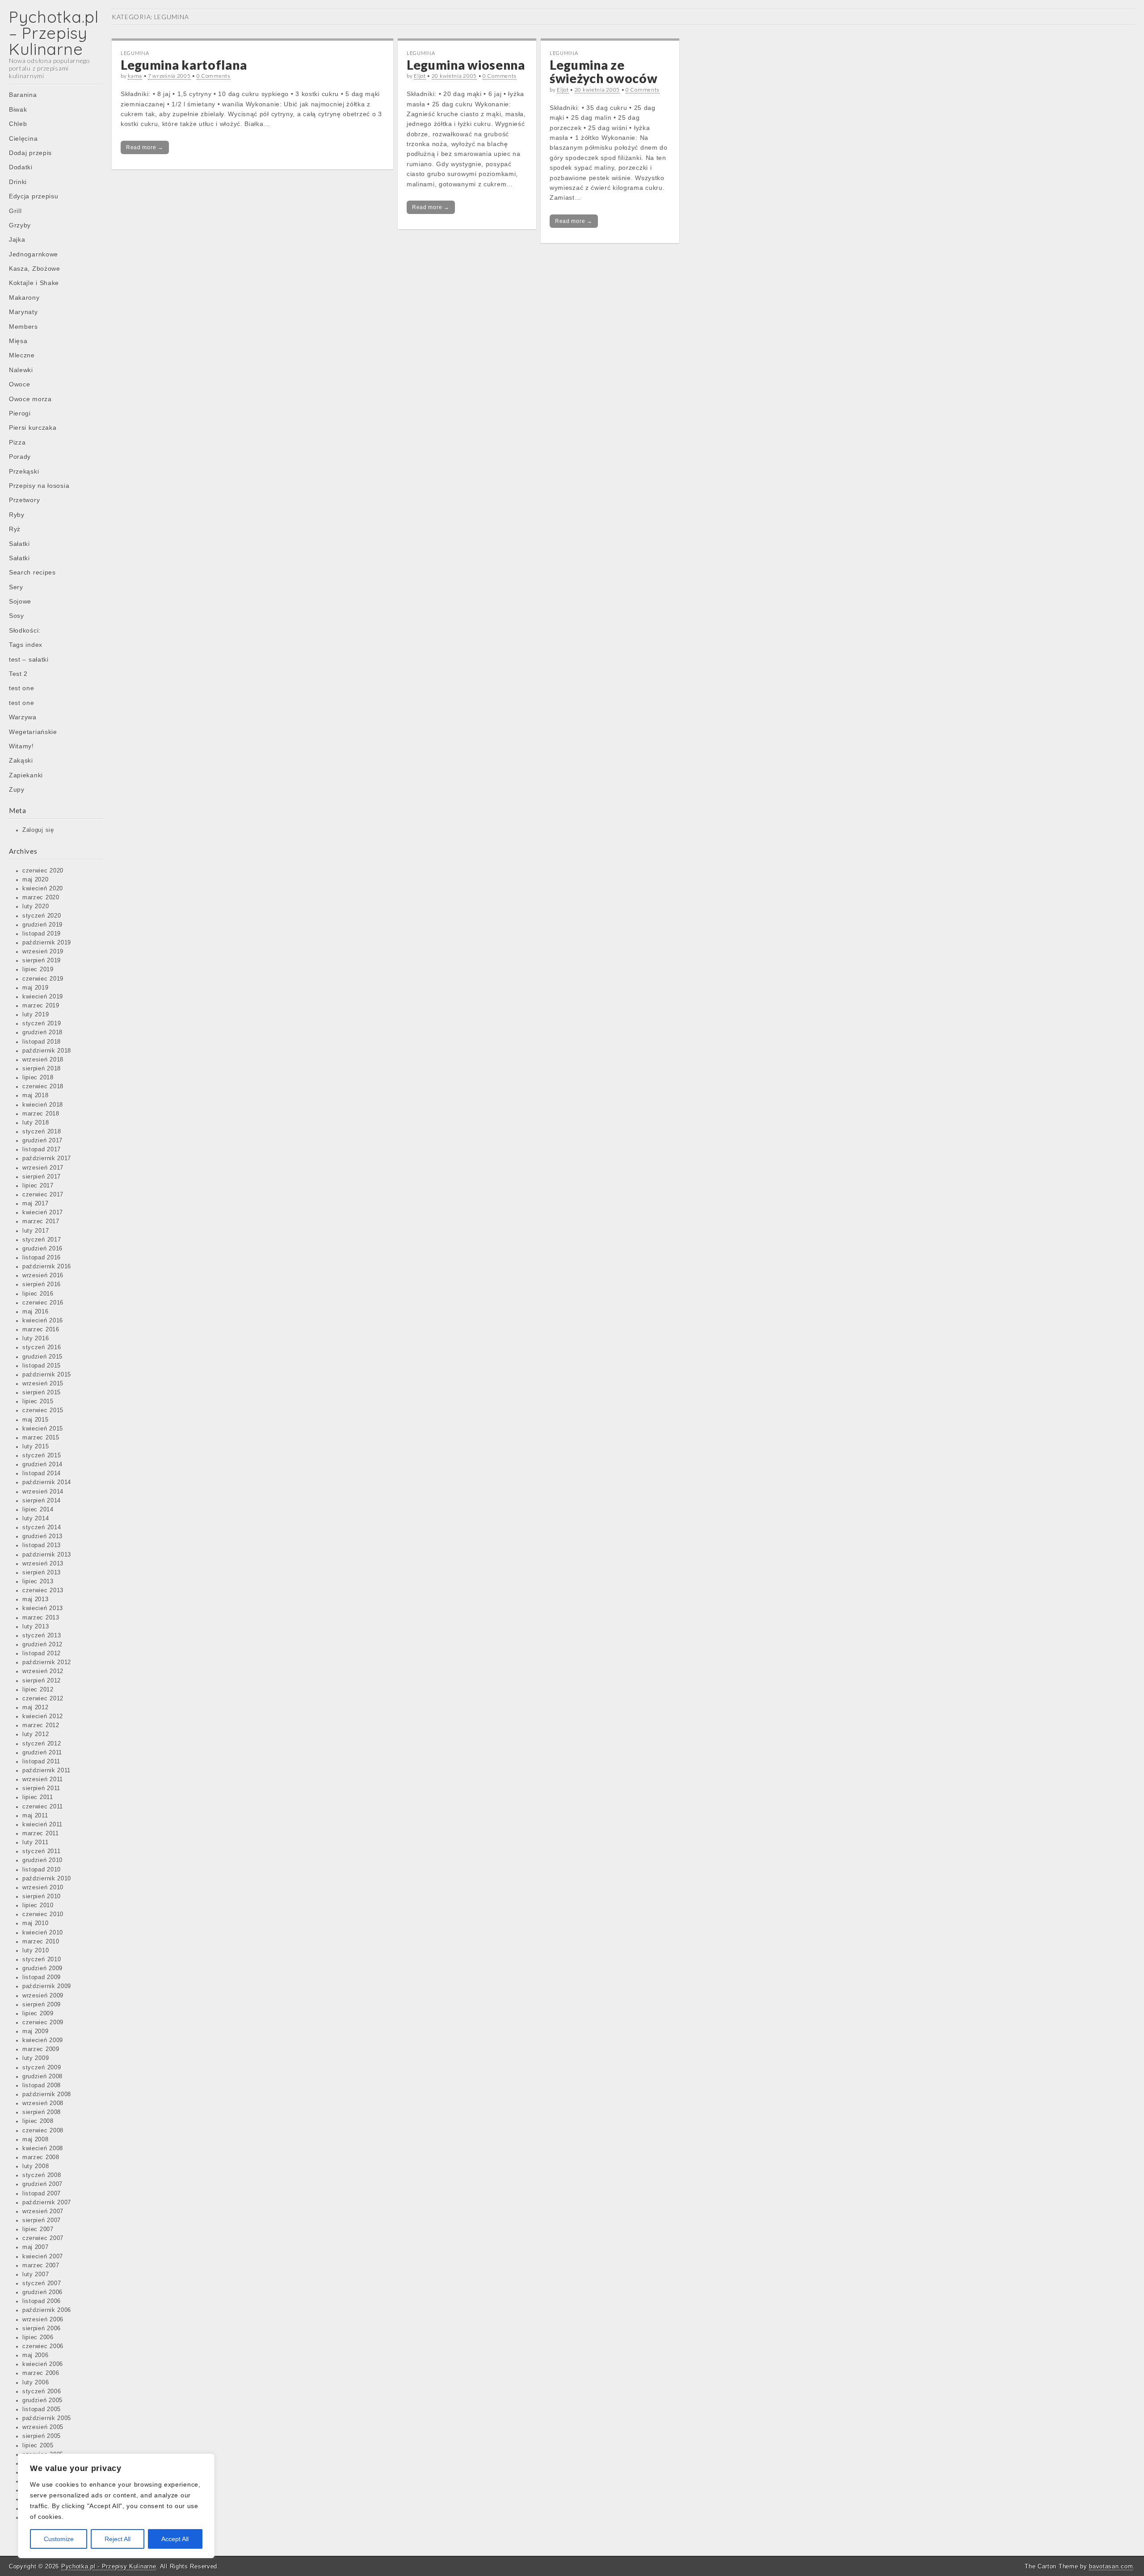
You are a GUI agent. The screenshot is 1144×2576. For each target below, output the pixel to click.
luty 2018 (36, 1123)
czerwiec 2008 (43, 2131)
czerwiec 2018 (43, 1087)
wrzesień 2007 (43, 2211)
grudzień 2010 (42, 1860)
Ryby (17, 515)
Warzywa (23, 717)
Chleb (18, 124)
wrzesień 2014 (43, 1492)
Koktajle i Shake (34, 283)
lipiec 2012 (38, 1690)
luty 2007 (36, 2274)
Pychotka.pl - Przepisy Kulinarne (109, 2566)
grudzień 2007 (42, 2184)
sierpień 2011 (41, 1788)
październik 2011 (46, 1770)
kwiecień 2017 (43, 1212)
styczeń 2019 (42, 1024)
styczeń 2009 (42, 2068)
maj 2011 (35, 1816)
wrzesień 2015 (43, 1384)
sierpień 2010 (42, 1896)
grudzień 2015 (42, 1357)
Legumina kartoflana (184, 65)
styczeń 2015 (42, 1456)
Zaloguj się (38, 830)
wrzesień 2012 (43, 1671)
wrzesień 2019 (43, 952)
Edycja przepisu (34, 196)
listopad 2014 (42, 1473)
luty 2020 (36, 906)
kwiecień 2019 (43, 997)
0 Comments (214, 76)
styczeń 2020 (42, 916)
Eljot (420, 76)
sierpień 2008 (42, 2112)
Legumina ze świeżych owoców (604, 72)
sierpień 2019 (42, 961)
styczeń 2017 (42, 1240)
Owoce (20, 384)
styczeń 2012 (42, 1744)
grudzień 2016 (42, 1249)
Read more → (145, 147)
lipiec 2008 (38, 2121)
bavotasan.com (1111, 2566)
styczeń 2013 (42, 1636)
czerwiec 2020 (43, 871)
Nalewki (21, 370)
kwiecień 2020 (43, 889)
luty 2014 (36, 1519)
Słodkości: (25, 630)
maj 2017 (36, 1204)
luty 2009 (36, 2058)
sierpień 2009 (42, 2005)
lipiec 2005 (38, 2446)
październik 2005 (47, 2418)
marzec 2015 (41, 1438)
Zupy (17, 789)
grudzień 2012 (42, 1645)
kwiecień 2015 (43, 1429)
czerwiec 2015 (43, 1410)
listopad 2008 (42, 2085)
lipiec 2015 (38, 1401)
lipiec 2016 (38, 1294)
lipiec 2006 (38, 2337)
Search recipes (32, 572)
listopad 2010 (42, 1870)
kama (135, 76)
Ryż (15, 529)
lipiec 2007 (38, 2229)
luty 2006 (36, 2383)
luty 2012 (36, 1734)
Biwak (18, 109)
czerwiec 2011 (43, 1807)
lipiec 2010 (38, 1905)
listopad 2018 (42, 1042)
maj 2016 (36, 1312)
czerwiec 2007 (43, 2238)
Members (23, 327)
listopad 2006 (42, 2301)
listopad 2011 (41, 1762)
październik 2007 (47, 2203)
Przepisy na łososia (39, 486)
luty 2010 (36, 1951)
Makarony (24, 298)
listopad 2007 (42, 2194)
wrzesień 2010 (43, 1888)
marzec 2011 (41, 1833)
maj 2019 (36, 988)
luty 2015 (36, 1447)
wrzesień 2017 (43, 1168)
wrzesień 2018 (43, 1060)
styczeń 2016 (42, 1347)
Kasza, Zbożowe (35, 269)
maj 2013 (36, 1599)
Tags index (26, 645)
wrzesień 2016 (43, 1275)
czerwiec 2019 (43, 979)
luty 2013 (36, 1627)
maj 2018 (36, 1095)
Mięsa (18, 341)
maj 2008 (36, 2140)
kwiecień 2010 (43, 1933)
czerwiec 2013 (43, 1590)
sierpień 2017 (42, 1177)
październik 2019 (47, 943)
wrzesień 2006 (43, 2320)
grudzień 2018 (42, 1032)
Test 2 (18, 674)
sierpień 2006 (42, 2328)
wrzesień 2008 (43, 2103)
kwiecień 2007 (43, 2257)
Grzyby (20, 225)
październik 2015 (47, 1375)
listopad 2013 (42, 1545)
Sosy (17, 616)
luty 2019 (36, 1015)
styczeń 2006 (42, 2391)
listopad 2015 (42, 1366)
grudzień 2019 (42, 925)
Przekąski (24, 471)
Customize (59, 2539)
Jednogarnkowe (34, 254)
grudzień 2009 (42, 1968)
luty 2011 (35, 1842)
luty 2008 (36, 2166)
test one (22, 688)
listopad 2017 (42, 1150)
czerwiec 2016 (43, 1303)
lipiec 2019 (38, 969)
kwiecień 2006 (43, 2364)
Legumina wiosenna (466, 65)
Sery (16, 587)
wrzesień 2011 (43, 1779)
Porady (20, 457)
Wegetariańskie (33, 732)
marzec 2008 (41, 2157)
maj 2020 (36, 880)
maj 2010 (36, 1923)
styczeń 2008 (42, 2175)
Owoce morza (30, 399)
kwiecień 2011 (42, 1825)
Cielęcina (23, 138)
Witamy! (21, 746)
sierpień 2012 (42, 1681)
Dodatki (21, 167)
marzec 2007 (41, 2266)
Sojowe (20, 601)
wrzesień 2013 (43, 1564)
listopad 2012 (42, 1653)
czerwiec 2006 (43, 2346)
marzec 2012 (41, 1725)
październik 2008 (47, 2094)
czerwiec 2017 (43, 1195)
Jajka (17, 239)
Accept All (175, 2539)
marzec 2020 (41, 898)
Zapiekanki (26, 775)
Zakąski (21, 760)
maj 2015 (36, 1420)
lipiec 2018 (38, 1078)
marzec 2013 (41, 1618)
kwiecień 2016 (43, 1321)
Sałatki (19, 544)
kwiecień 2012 (43, 1716)
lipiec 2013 (38, 1582)
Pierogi (20, 413)
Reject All (118, 2539)
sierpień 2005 (42, 2436)
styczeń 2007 (42, 2283)
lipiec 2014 (38, 1510)
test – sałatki (29, 659)
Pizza (17, 442)
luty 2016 (36, 1338)
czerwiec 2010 (43, 1914)
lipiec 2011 (38, 1797)
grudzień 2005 (42, 2400)
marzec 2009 (41, 2049)
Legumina (135, 53)
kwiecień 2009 (43, 2040)
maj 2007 (36, 2247)
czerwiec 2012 (43, 1699)
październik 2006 (47, 2310)
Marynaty (23, 312)
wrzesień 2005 (43, 2427)
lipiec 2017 (38, 1186)
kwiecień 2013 (43, 1608)
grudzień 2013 (42, 1536)
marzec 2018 (41, 1114)
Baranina (23, 95)
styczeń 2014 (42, 1527)
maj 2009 (36, 2031)
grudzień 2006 (42, 2292)
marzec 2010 (41, 1942)
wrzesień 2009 (43, 1996)
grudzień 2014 (42, 1464)
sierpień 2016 (42, 1284)
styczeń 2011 (41, 1851)
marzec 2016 (41, 1330)
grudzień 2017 (42, 1141)
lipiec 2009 (38, 2014)
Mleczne (22, 355)
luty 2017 (36, 1231)
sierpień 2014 (42, 1501)
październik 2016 (47, 1267)
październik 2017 (47, 1158)
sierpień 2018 (42, 1069)
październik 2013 (47, 1555)
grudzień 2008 (42, 2077)
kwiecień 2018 (43, 1105)
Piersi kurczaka (33, 428)
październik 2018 (47, 1051)
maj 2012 (36, 1708)
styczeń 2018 (42, 1132)
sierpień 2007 (42, 2220)
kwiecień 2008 (43, 2148)
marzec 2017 (41, 1221)
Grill (15, 211)
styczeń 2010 (42, 1959)
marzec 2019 (41, 1006)
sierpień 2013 (42, 1573)
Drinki (18, 182)
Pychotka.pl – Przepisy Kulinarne (54, 33)
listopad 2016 (42, 1258)
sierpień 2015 (42, 1393)
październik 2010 (47, 1879)
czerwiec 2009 (43, 2022)
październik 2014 (47, 1482)
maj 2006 (36, 2355)
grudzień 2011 (42, 1753)
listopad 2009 (42, 1977)
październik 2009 (47, 1986)
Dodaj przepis (30, 153)
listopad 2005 (42, 2409)
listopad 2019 (42, 934)
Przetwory (24, 500)
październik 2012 (47, 1662)
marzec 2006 (41, 2373)
